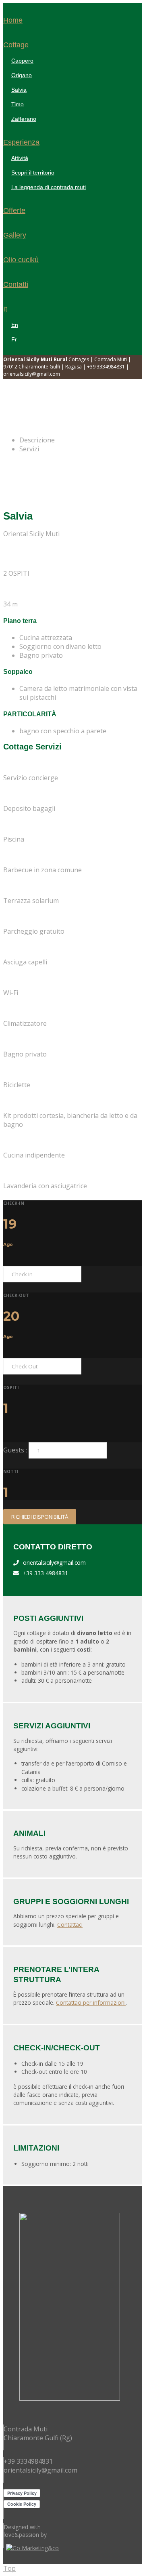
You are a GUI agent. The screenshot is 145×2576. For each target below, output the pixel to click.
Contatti (16, 284)
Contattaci (70, 1925)
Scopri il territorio (33, 173)
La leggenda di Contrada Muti (49, 187)
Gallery (15, 235)
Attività (20, 158)
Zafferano (24, 119)
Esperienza (21, 142)
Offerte (14, 210)
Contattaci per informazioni (91, 2003)
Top (9, 2568)
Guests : (15, 1450)
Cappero (22, 61)
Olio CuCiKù (21, 260)
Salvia (19, 90)
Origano (22, 75)
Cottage (16, 45)
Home (13, 20)
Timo (18, 104)
